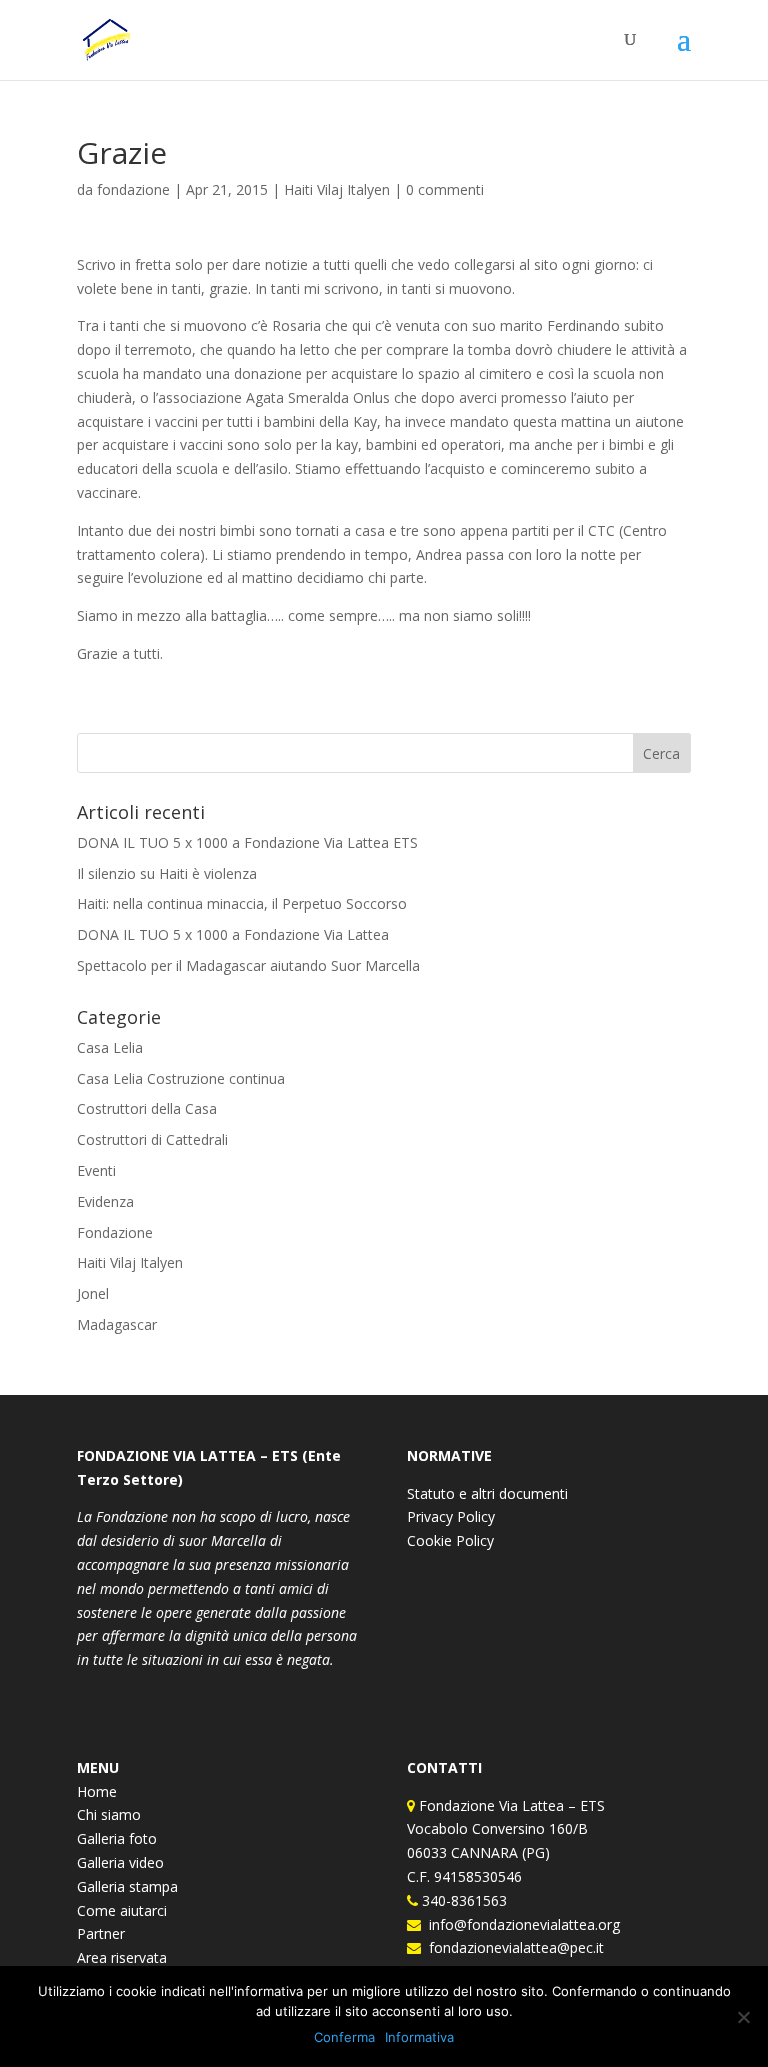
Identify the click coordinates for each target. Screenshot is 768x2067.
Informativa (419, 2037)
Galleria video (120, 1862)
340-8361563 (462, 1900)
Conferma (344, 2037)
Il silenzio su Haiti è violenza (167, 873)
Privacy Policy (451, 1516)
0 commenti (445, 189)
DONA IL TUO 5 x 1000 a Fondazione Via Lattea (233, 934)
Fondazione (115, 1232)
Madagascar (117, 1324)
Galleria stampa (127, 1886)
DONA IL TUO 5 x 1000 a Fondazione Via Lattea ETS (247, 842)
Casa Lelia (110, 1047)
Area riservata (122, 1957)
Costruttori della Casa (147, 1108)
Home (97, 1791)
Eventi (96, 1170)
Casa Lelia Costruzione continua (181, 1078)
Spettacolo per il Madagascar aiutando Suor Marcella (248, 965)
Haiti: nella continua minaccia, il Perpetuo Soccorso (242, 903)
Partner (101, 1933)
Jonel (93, 1293)
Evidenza (105, 1201)
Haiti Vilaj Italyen (337, 189)
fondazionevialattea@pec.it (512, 1947)
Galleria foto (117, 1838)
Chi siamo (109, 1814)
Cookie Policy (450, 1540)
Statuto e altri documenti (487, 1493)
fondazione (133, 189)
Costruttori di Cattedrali (152, 1139)
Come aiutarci (122, 1910)
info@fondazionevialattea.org (520, 1924)
